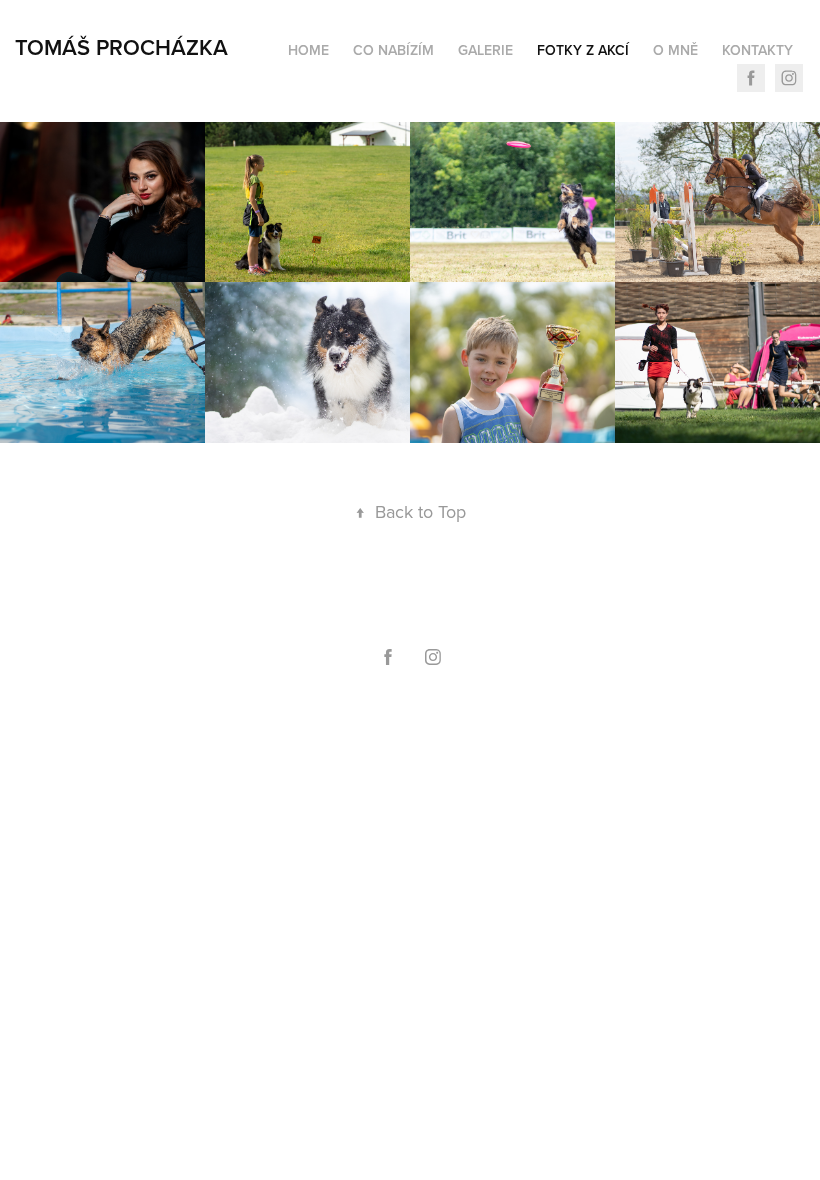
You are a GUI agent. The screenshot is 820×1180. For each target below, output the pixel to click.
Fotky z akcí (583, 50)
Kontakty (757, 50)
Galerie (485, 50)
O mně (675, 50)
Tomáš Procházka (121, 47)
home (308, 50)
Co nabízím (393, 50)
